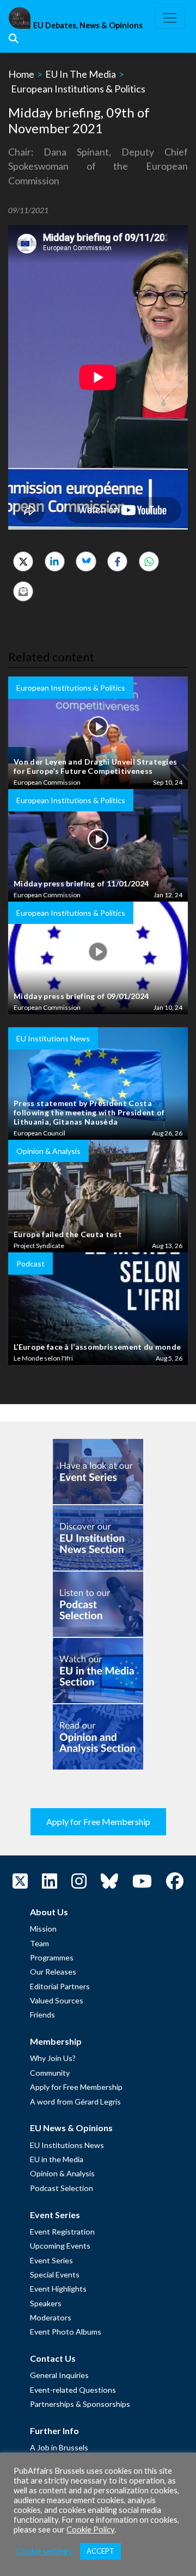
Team (39, 1943)
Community (50, 2073)
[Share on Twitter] (23, 561)
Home (21, 74)
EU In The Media (81, 74)
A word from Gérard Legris (75, 2102)
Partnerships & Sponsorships (80, 2404)
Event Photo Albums (66, 2332)
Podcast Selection (62, 2188)
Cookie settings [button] (44, 2551)
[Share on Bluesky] (86, 561)
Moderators (51, 2317)
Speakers (46, 2303)
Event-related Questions (73, 2390)
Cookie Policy (90, 2530)
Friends (42, 2015)
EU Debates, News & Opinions (88, 25)
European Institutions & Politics (78, 89)
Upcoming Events (60, 2246)
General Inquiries (59, 2375)
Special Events (55, 2274)
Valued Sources (57, 2000)
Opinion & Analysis (62, 2173)
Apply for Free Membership (98, 1821)
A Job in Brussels (59, 2447)
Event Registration (62, 2232)
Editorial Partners (60, 1986)
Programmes (52, 1957)
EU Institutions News (67, 2145)
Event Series (51, 2260)
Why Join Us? (53, 2058)
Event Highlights (58, 2289)
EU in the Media (57, 2159)
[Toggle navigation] (170, 18)
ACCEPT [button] (100, 2551)
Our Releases (53, 1972)
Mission (43, 1929)
